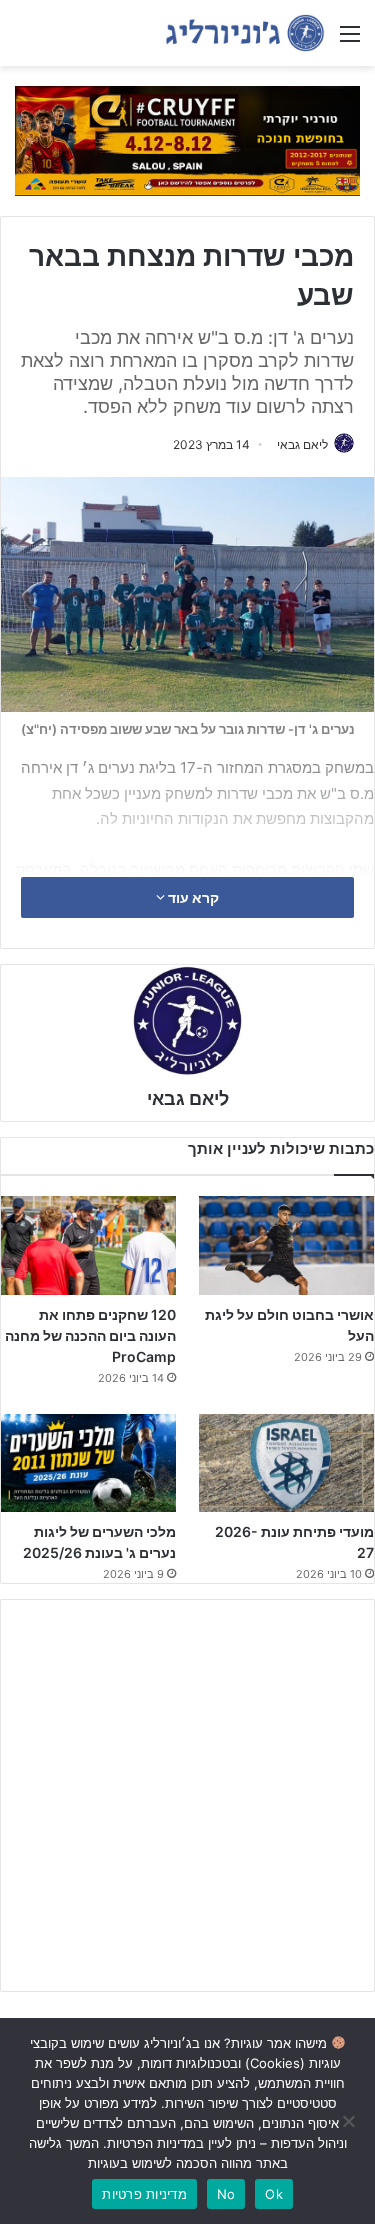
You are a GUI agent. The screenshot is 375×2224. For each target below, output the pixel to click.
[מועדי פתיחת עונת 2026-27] (286, 1463)
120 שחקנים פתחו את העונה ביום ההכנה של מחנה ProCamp (90, 1335)
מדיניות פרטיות (144, 2194)
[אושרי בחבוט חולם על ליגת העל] (286, 1245)
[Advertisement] (187, 1795)
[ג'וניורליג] (245, 33)
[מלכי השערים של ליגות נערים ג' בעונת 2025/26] (88, 1463)
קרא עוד (192, 897)
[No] (350, 2121)
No (226, 2194)
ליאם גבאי (302, 444)
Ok (274, 2194)
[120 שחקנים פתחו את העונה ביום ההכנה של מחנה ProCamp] (88, 1245)
